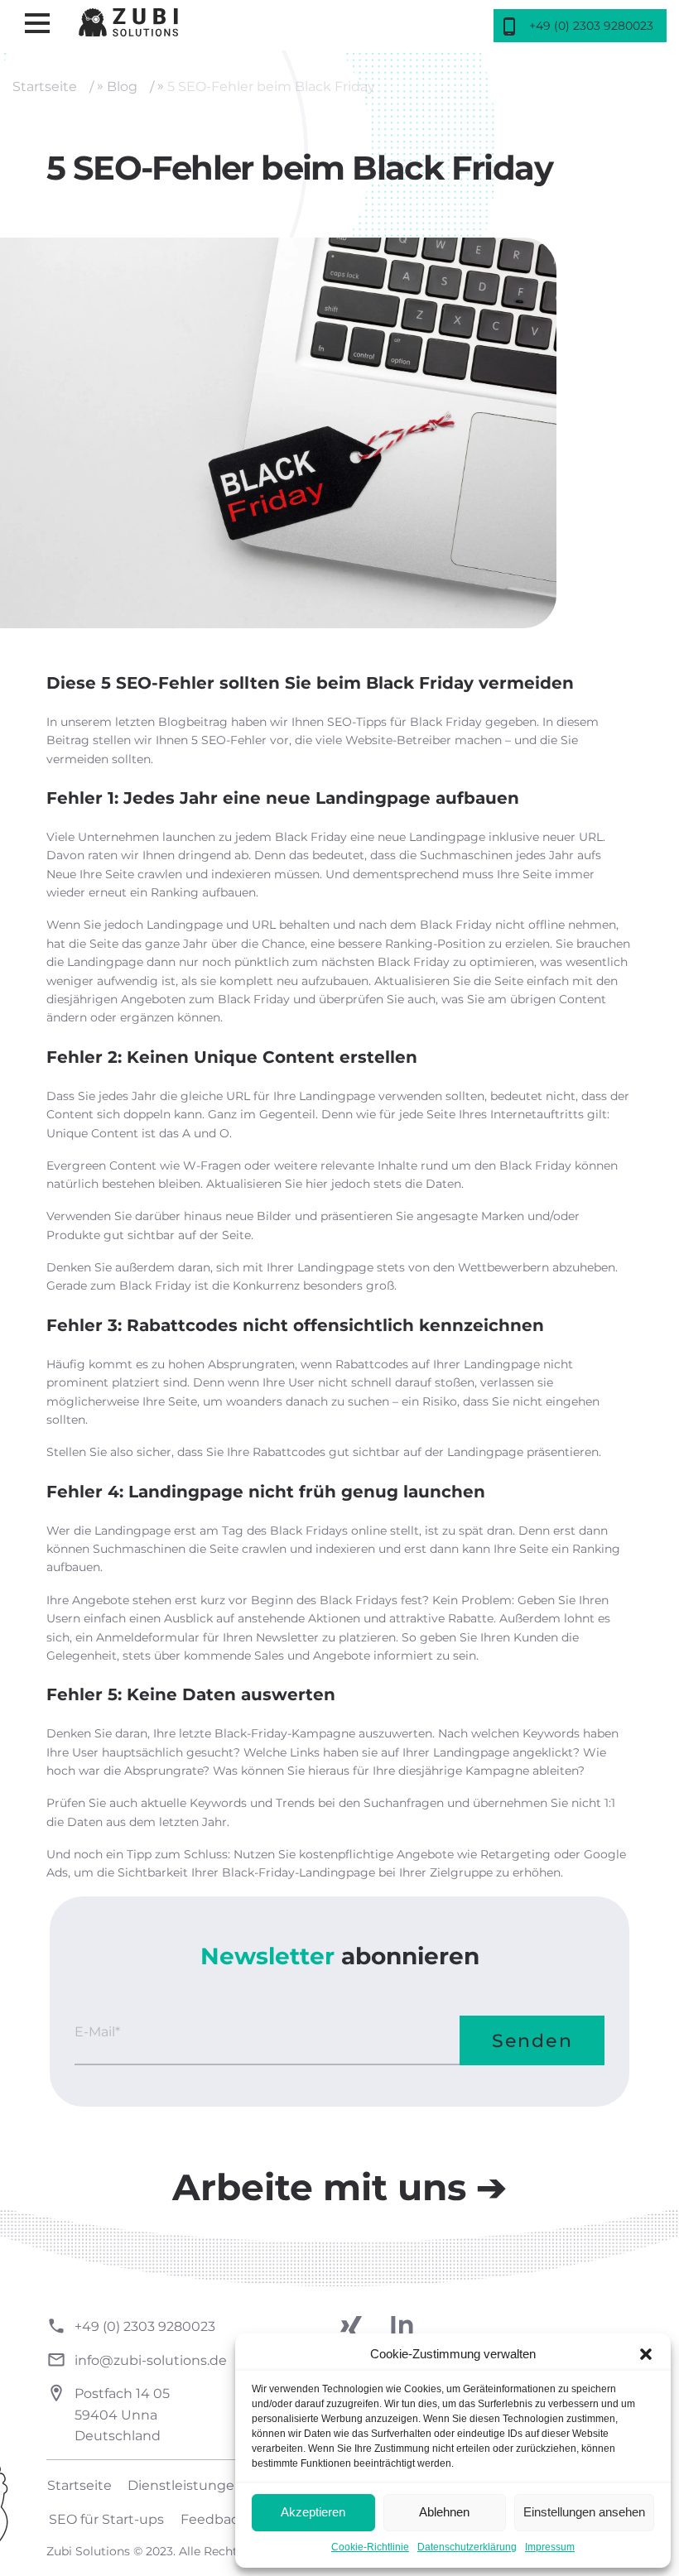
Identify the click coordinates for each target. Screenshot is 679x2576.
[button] (646, 2354)
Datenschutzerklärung (467, 2547)
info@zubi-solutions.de (151, 2360)
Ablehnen (444, 2512)
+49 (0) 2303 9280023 (145, 2326)
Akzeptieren (313, 2512)
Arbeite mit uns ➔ (339, 2187)
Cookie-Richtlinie (370, 2547)
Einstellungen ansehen (584, 2512)
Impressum (550, 2547)
